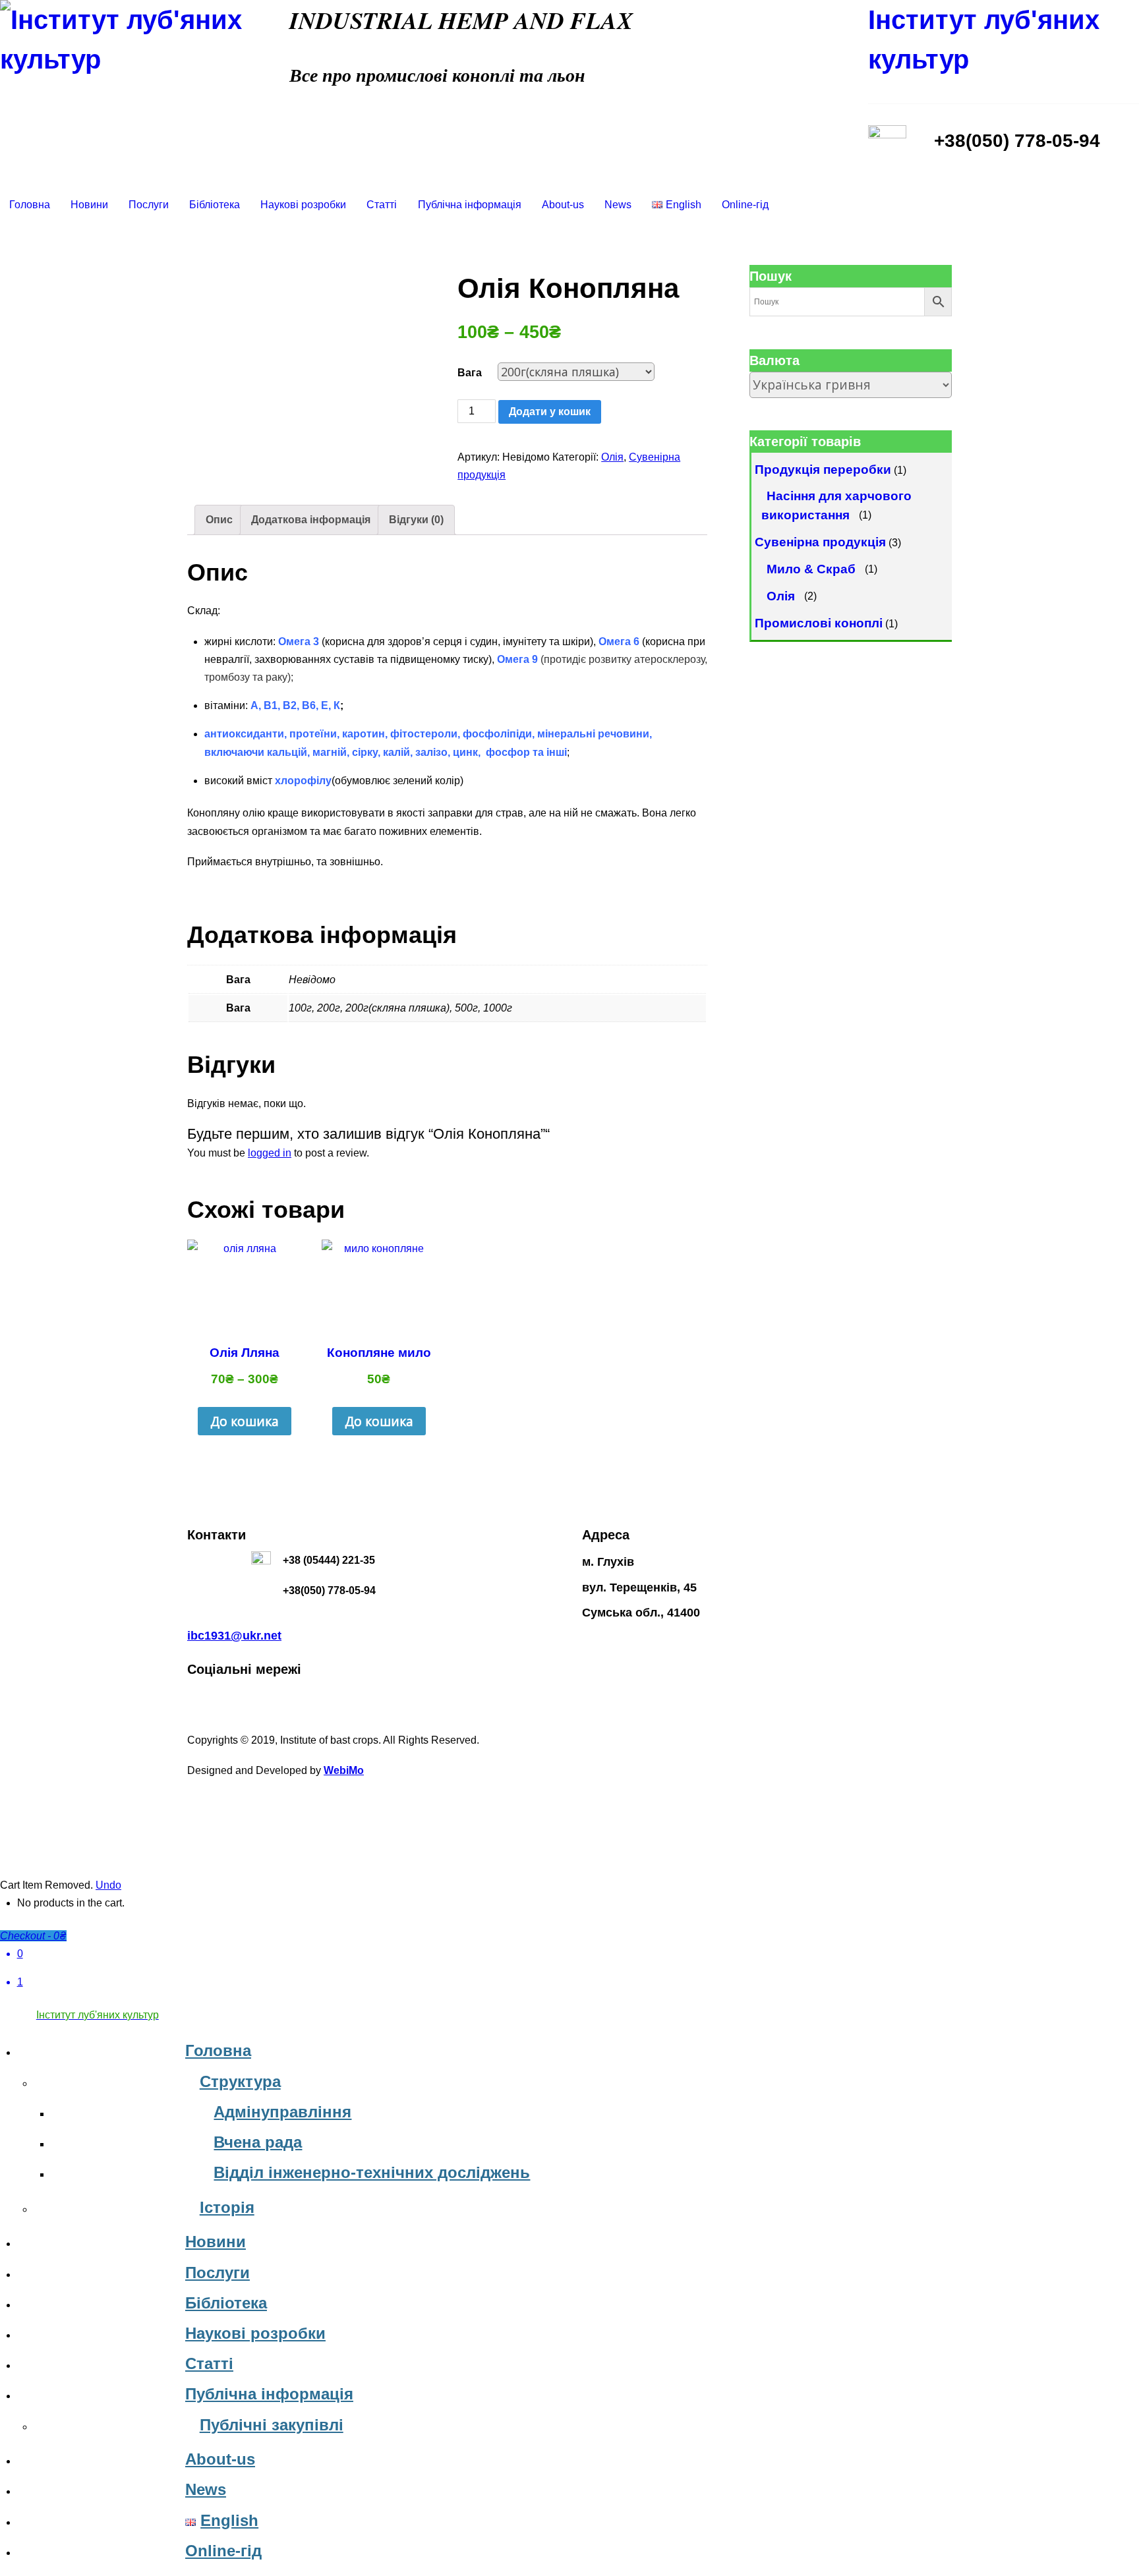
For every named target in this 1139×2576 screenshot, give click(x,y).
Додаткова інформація (311, 520)
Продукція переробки (823, 470)
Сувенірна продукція (820, 542)
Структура (240, 2081)
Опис (219, 520)
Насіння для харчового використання (837, 505)
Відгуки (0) (416, 520)
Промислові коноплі (819, 623)
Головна (30, 205)
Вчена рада (258, 2142)
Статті (382, 205)
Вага (470, 373)
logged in (270, 1153)
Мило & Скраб (811, 568)
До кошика (245, 1421)
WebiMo (344, 1770)
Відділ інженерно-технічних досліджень (372, 2172)
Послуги (149, 205)
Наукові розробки (303, 205)
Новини (89, 205)
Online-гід (745, 205)
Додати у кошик (550, 412)
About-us (563, 205)
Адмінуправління (282, 2112)
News (618, 205)
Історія (227, 2207)
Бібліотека (215, 205)
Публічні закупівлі (272, 2425)
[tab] (219, 520)
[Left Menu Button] (7, 2033)
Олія (612, 457)
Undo (108, 1885)
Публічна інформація (470, 205)
